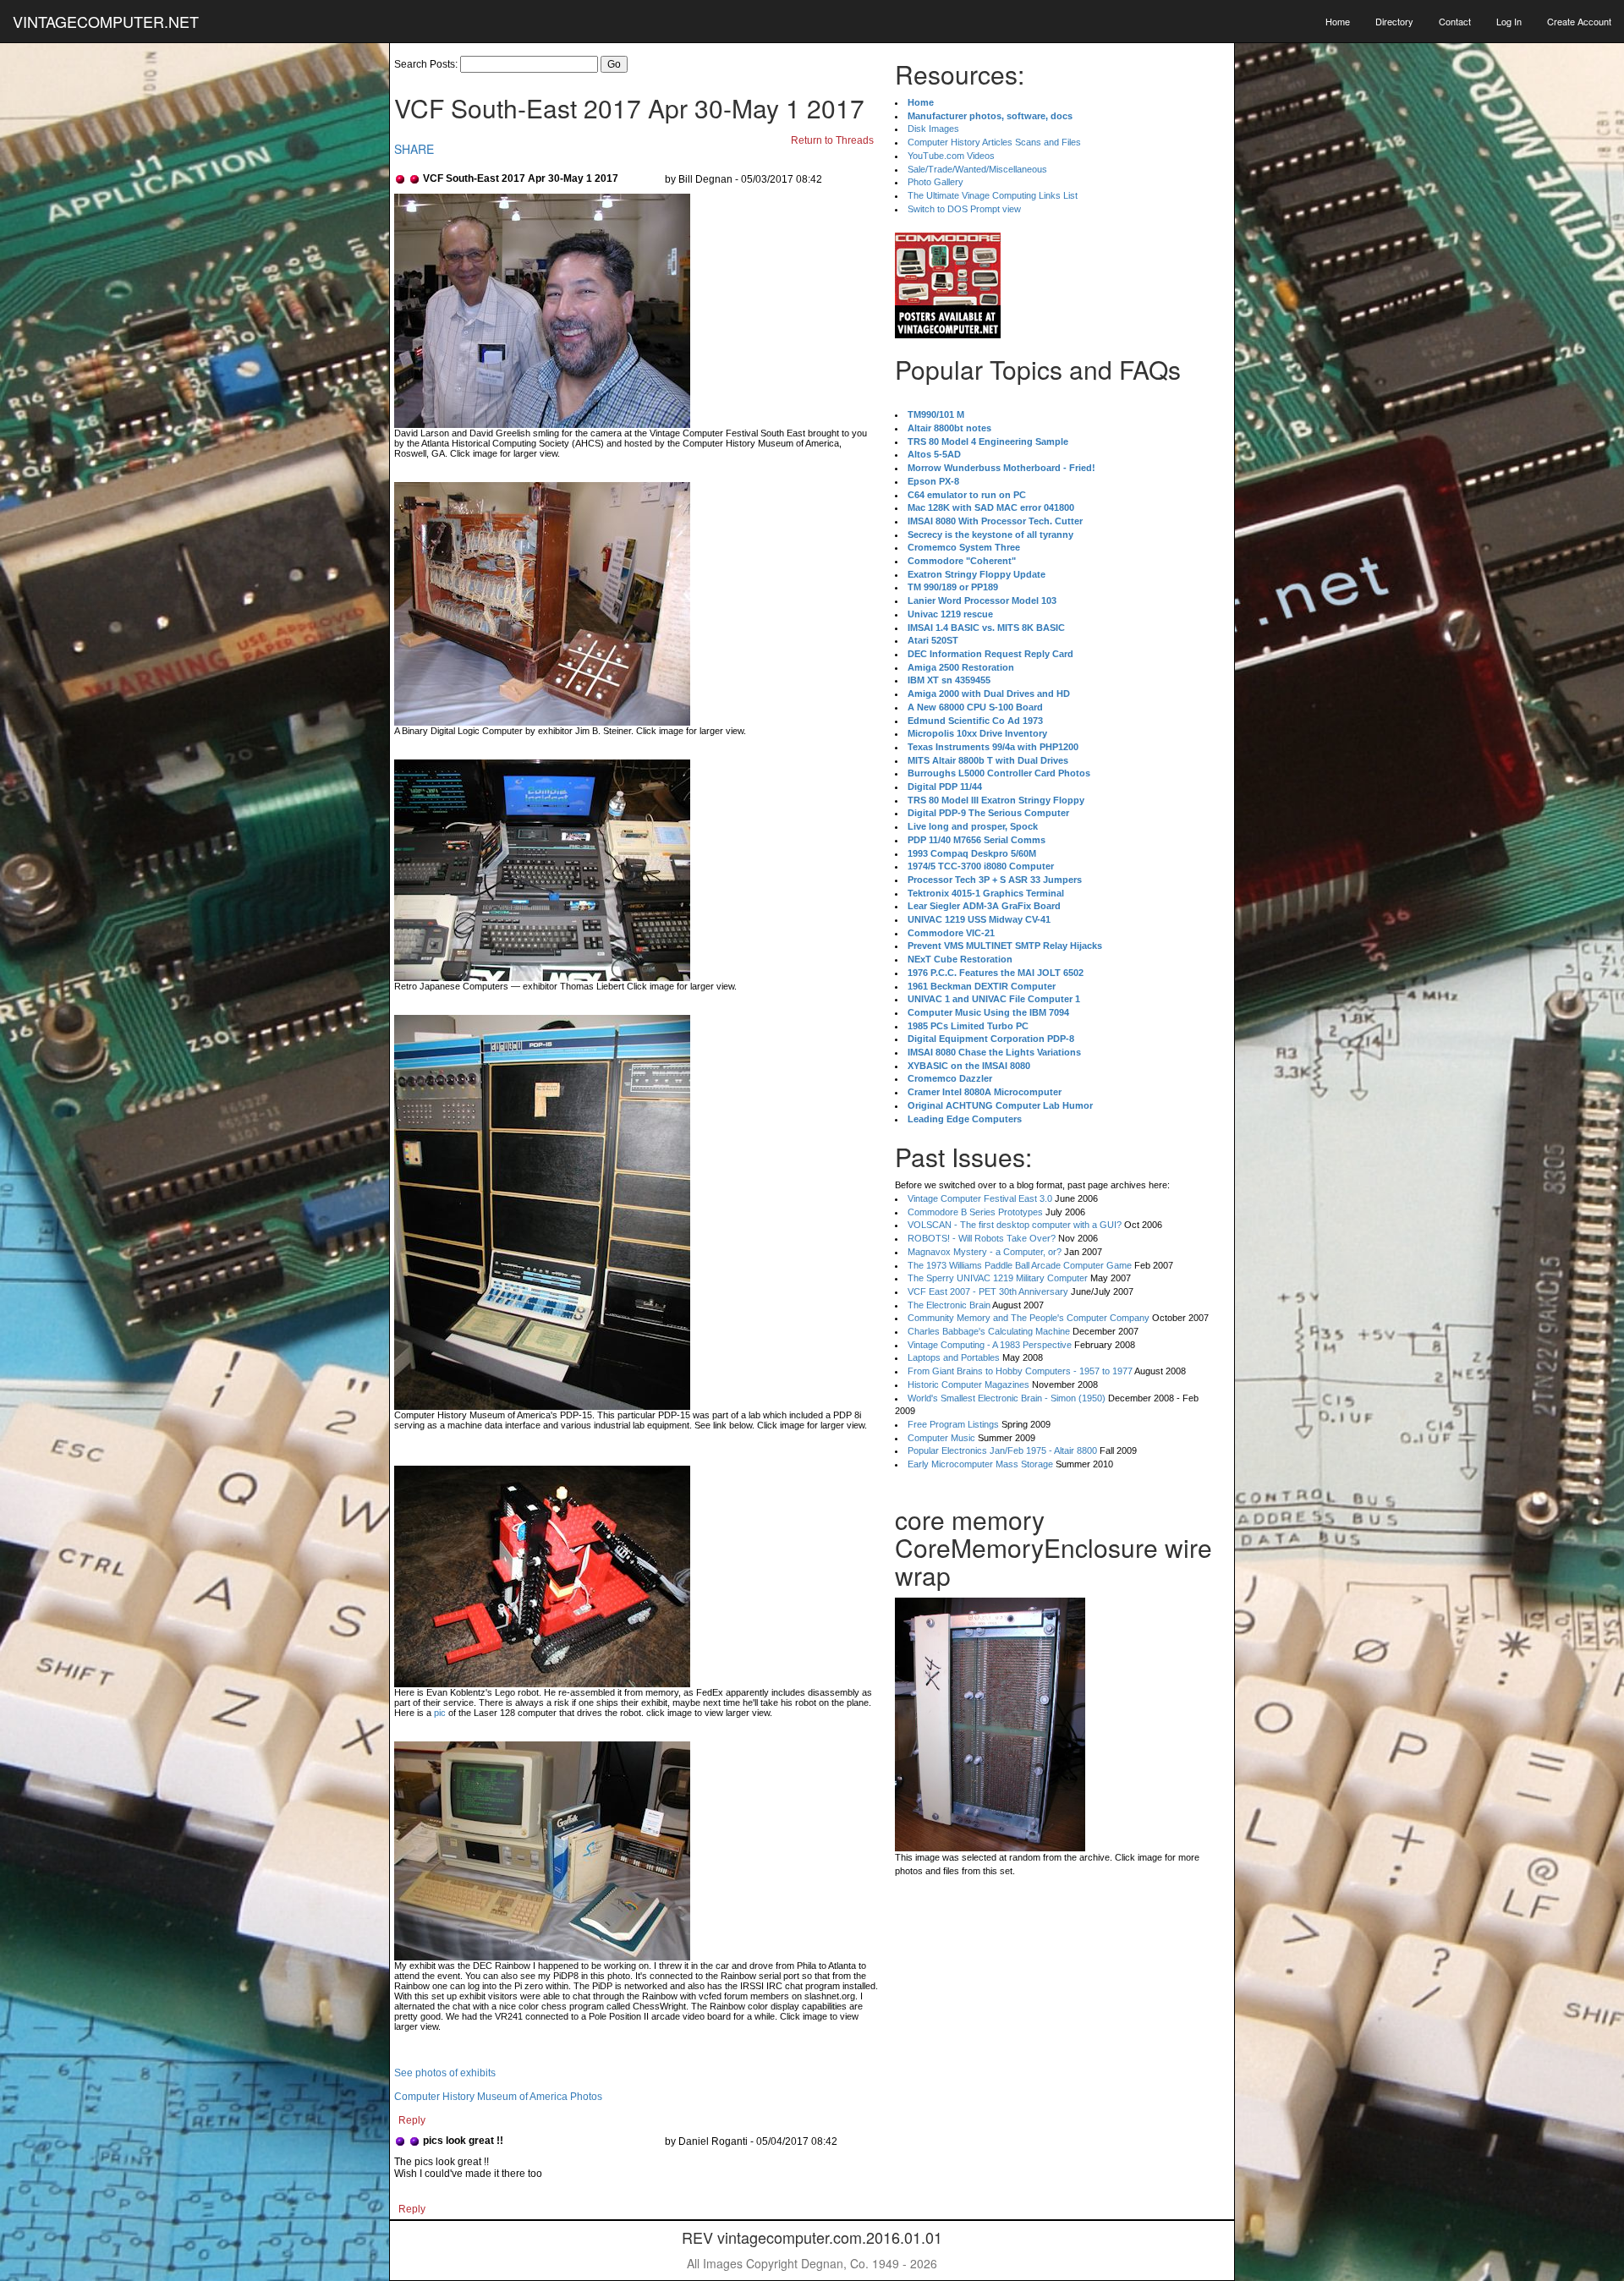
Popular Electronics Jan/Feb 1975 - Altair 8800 (1002, 1450)
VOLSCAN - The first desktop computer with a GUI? (1015, 1225)
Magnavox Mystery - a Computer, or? (985, 1252)
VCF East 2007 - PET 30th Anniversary (988, 1291)
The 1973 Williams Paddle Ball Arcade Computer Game (1020, 1265)
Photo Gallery (935, 182)
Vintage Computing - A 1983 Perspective (990, 1345)
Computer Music (941, 1438)
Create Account (1579, 21)
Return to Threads (832, 140)
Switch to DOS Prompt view (964, 209)
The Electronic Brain (949, 1305)
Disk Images (933, 129)
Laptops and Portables (954, 1357)
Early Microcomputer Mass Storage (980, 1464)
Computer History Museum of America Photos (498, 2097)
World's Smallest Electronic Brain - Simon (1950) (1007, 1398)
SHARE (414, 149)
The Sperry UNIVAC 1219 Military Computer (998, 1278)
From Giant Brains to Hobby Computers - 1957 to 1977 (1020, 1371)
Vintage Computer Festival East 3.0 (980, 1198)
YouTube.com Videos (951, 156)
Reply (412, 2120)
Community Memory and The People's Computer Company (1029, 1318)
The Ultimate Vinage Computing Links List (993, 195)
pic (440, 1713)
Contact (1455, 21)
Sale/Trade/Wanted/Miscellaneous (977, 169)
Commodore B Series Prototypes (975, 1212)
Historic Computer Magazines (968, 1385)
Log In (1509, 21)
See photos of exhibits (445, 2073)
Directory (1394, 21)
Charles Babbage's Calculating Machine (989, 1331)
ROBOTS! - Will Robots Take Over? (982, 1238)
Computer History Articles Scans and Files (994, 142)
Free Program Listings (953, 1424)
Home (1338, 21)
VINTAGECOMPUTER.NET (106, 21)
